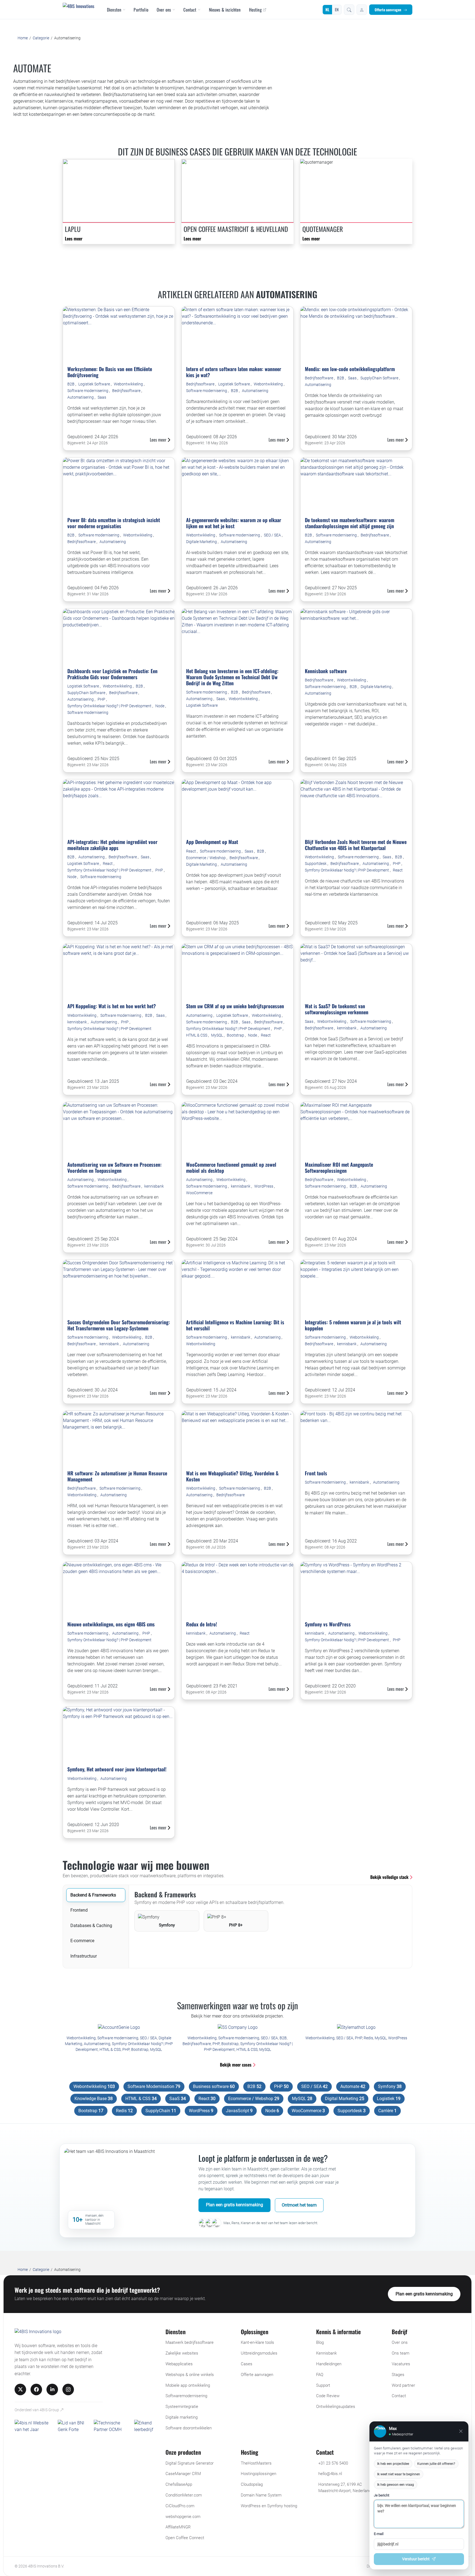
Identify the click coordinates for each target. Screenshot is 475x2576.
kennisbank (78, 1022)
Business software (214, 2086)
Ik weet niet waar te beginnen (399, 2474)
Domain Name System (261, 2495)
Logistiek (389, 2099)
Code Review (328, 2396)
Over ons (164, 10)
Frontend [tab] (79, 1910)
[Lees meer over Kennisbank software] (356, 636)
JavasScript (239, 2111)
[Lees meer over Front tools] (356, 1438)
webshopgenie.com (183, 2517)
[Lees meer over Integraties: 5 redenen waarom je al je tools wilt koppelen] (356, 1287)
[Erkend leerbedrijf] (147, 2426)
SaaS (178, 2099)
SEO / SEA (273, 535)
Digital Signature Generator (190, 2463)
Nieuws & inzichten (225, 10)
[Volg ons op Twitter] (20, 2389)
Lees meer (74, 239)
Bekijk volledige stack (390, 1877)
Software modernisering (88, 391)
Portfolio (141, 10)
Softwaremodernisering (186, 2396)
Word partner (403, 2385)
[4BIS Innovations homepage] (38, 2333)
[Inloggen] (362, 10)
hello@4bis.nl (330, 2474)
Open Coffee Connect (185, 2538)
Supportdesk (316, 864)
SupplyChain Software (380, 378)
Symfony (390, 2086)
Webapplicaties (179, 2364)
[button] (349, 10)
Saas (102, 397)
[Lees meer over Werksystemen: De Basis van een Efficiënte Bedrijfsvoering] (119, 334)
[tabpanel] (270, 1911)
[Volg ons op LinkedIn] (52, 2389)
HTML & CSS (197, 1035)
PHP (102, 699)
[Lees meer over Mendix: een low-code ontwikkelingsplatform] (356, 334)
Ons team (401, 2353)
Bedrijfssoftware (127, 391)
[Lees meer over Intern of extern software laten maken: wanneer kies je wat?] (237, 334)
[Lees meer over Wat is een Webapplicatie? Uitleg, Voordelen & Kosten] (237, 1438)
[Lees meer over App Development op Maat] (237, 807)
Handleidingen (329, 2364)
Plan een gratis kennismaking (234, 2205)
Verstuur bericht (416, 2559)
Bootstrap (236, 1035)
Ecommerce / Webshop (206, 858)
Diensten (114, 10)
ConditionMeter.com (184, 2495)
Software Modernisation (154, 2086)
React (108, 864)
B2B (71, 384)
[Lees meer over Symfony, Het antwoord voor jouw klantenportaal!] (119, 1734)
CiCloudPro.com (180, 2506)
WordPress (264, 1186)
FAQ (320, 2375)
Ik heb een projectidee (393, 2464)
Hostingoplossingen (259, 2474)
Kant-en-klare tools (257, 2342)
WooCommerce (199, 1193)
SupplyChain (161, 2111)
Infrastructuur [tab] (84, 1956)
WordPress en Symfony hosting (269, 2506)
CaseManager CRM (183, 2474)
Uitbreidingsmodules (259, 2353)
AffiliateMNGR (178, 2527)
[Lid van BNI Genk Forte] (74, 2426)
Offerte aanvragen (388, 10)
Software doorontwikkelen (189, 2428)
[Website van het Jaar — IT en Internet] (34, 2426)
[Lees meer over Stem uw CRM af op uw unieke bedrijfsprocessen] (237, 971)
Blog (320, 2342)
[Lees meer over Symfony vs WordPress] (356, 1589)
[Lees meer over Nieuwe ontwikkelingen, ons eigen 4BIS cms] (119, 1589)
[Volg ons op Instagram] (68, 2389)
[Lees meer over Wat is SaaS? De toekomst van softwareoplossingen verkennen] (356, 971)
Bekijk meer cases (236, 2065)
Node (160, 706)
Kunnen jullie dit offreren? (436, 2464)
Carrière (387, 2111)
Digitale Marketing (202, 542)
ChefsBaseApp (179, 2484)
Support (323, 2385)
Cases (247, 2364)
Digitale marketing (182, 2417)
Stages (398, 2375)
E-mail (379, 2534)
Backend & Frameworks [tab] (93, 1895)
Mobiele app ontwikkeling (188, 2385)
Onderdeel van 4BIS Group (37, 2410)
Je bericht (382, 2495)
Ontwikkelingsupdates (336, 2407)
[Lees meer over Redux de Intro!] (237, 1589)
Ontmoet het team (299, 2205)
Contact (190, 10)
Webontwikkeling (129, 384)
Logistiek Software (95, 384)
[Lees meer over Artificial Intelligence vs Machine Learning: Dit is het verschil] (237, 1287)
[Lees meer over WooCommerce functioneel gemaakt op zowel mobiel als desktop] (237, 1130)
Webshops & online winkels (190, 2375)
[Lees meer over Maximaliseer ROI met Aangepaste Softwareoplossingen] (356, 1130)
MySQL (217, 1035)
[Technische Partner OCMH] (112, 2426)
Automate (353, 2086)
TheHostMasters (256, 2463)
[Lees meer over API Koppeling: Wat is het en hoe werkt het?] (119, 971)
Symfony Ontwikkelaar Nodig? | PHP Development (110, 706)
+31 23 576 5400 (333, 2463)
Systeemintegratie (182, 2407)
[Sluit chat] (461, 2431)
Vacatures (401, 2364)
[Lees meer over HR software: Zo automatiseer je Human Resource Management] (119, 1438)
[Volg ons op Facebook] (36, 2389)
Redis (368, 2038)
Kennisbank (326, 2353)
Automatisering (81, 397)
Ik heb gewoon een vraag (396, 2485)
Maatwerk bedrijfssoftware (190, 2342)
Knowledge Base (94, 2099)
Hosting (255, 10)
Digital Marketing (345, 2099)
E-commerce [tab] (82, 1941)
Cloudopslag (252, 2484)
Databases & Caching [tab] (91, 1926)
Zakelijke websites (182, 2353)
